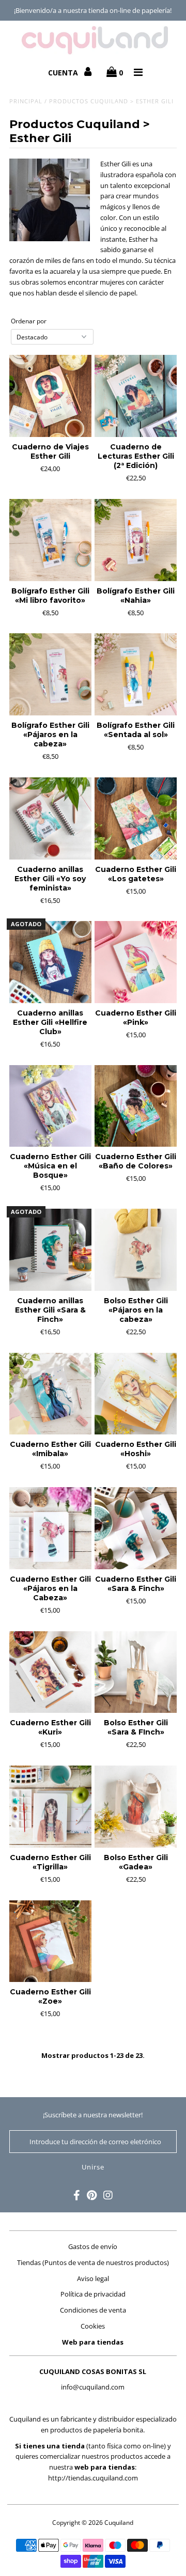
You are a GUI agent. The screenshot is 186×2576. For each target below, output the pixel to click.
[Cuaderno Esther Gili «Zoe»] (50, 1941)
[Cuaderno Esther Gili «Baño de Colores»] (136, 1106)
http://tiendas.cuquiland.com (93, 2478)
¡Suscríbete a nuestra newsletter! (93, 2115)
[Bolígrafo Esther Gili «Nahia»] (136, 540)
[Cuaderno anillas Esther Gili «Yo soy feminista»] (50, 818)
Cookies (93, 2326)
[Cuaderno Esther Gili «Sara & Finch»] (136, 1528)
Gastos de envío (93, 2246)
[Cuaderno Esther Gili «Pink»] (136, 962)
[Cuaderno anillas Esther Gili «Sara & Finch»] (50, 1250)
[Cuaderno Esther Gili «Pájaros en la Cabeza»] (50, 1528)
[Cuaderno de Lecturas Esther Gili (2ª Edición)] (136, 396)
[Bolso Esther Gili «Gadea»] (136, 1807)
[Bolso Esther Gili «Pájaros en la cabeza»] (136, 1250)
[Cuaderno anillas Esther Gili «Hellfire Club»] (50, 962)
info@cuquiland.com (93, 2387)
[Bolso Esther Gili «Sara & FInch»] (136, 1672)
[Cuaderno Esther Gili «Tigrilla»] (50, 1807)
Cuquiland (119, 2523)
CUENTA (64, 73)
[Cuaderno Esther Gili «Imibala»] (50, 1394)
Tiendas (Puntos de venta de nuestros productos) (93, 2262)
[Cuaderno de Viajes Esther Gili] (50, 396)
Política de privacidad (93, 2294)
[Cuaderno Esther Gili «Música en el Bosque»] (50, 1106)
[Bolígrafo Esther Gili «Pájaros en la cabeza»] (50, 674)
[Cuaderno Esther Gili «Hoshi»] (136, 1394)
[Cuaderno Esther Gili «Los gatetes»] (136, 818)
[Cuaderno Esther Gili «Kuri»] (50, 1672)
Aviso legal (93, 2278)
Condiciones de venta (93, 2310)
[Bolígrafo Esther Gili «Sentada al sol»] (136, 674)
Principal (26, 101)
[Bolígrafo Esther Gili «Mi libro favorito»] (50, 540)
